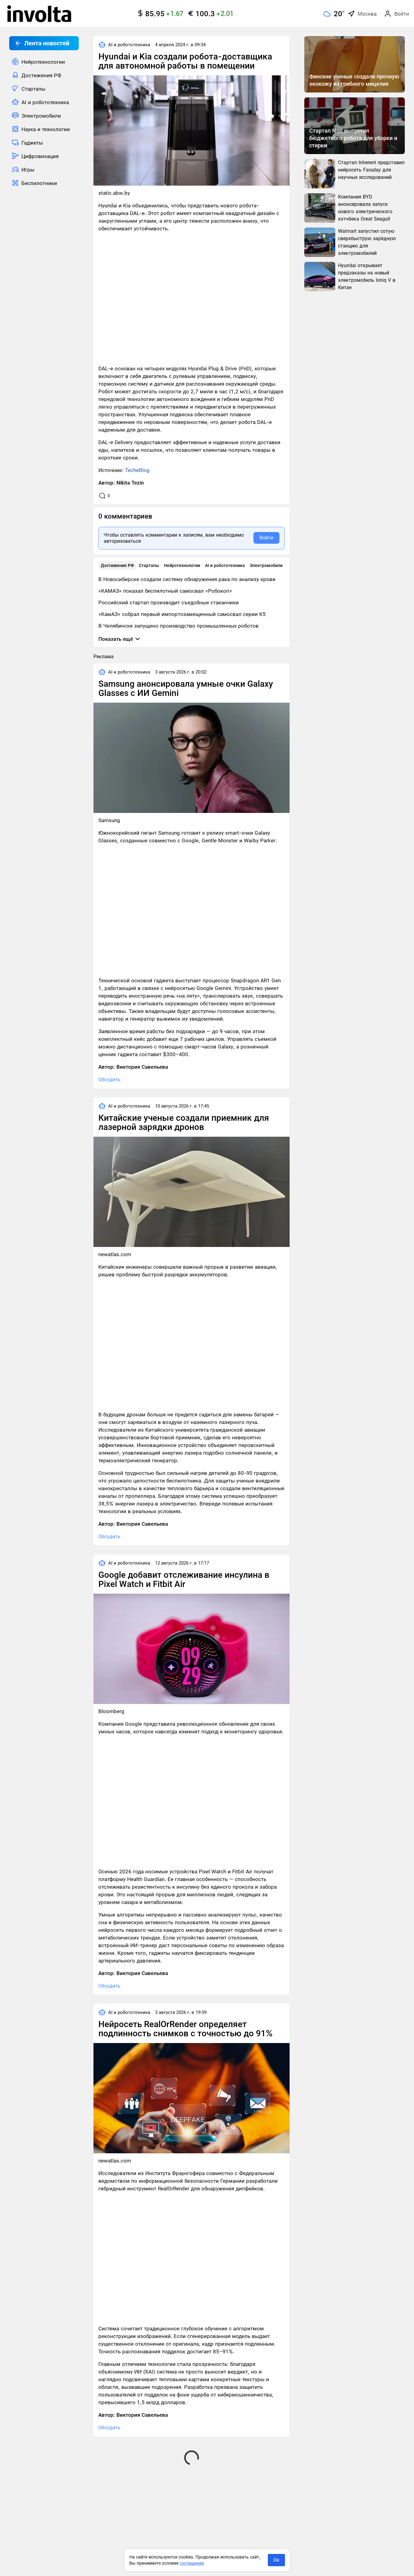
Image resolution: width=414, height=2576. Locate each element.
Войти (266, 538)
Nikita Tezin (130, 483)
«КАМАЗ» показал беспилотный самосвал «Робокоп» (165, 591)
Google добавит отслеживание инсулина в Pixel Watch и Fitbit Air (184, 1579)
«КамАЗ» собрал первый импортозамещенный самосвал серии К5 (182, 614)
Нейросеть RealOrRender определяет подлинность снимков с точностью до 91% (186, 2029)
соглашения (192, 2563)
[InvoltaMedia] (39, 14)
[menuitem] (44, 62)
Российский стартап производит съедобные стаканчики (169, 602)
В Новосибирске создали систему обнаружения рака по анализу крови (187, 579)
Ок (276, 2560)
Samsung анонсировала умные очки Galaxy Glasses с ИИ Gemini (186, 688)
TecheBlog (137, 470)
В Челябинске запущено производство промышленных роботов (179, 626)
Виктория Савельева (142, 1067)
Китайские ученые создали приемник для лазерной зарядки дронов (184, 1122)
